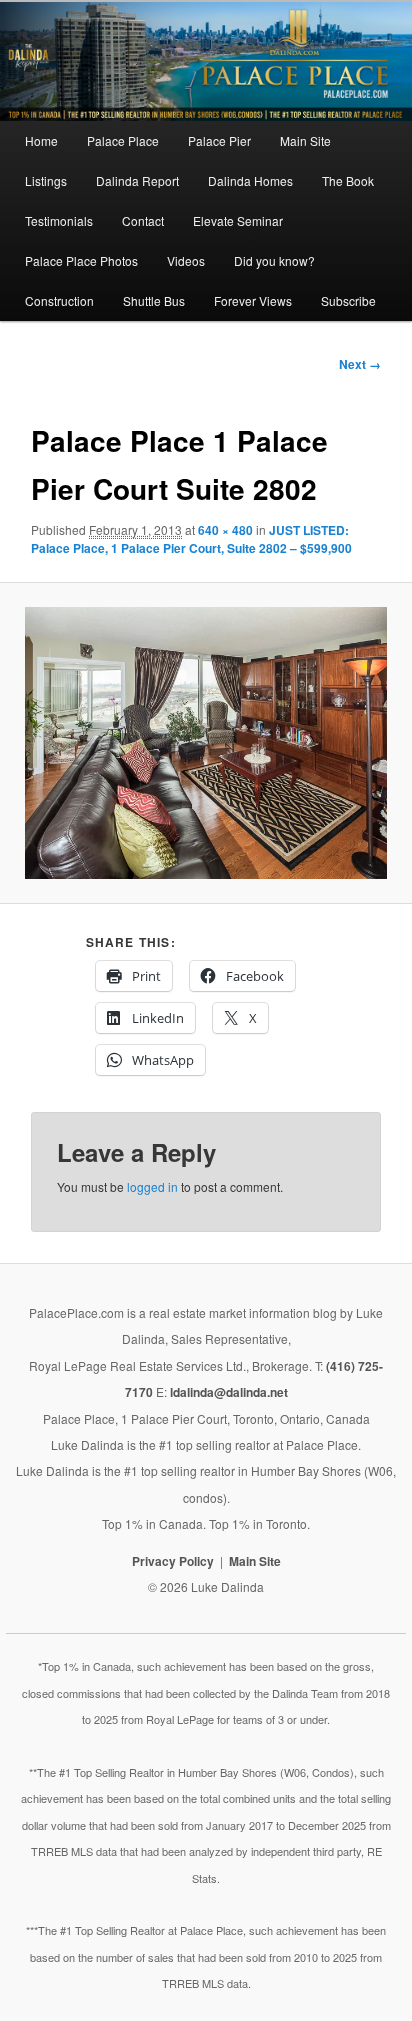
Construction (59, 300)
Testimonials (59, 220)
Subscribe (348, 300)
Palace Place (123, 140)
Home (41, 140)
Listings (46, 180)
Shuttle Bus (154, 300)
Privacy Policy (173, 1561)
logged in (152, 1186)
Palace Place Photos (81, 260)
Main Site (305, 140)
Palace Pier (219, 140)
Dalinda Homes (250, 180)
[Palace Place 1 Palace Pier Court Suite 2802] (206, 743)
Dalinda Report (137, 180)
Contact (143, 220)
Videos (186, 260)
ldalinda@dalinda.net (229, 1392)
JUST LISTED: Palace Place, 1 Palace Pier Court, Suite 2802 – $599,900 (191, 539)
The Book (348, 180)
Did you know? (274, 260)
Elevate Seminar (238, 220)
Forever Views (253, 300)
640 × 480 (225, 530)
